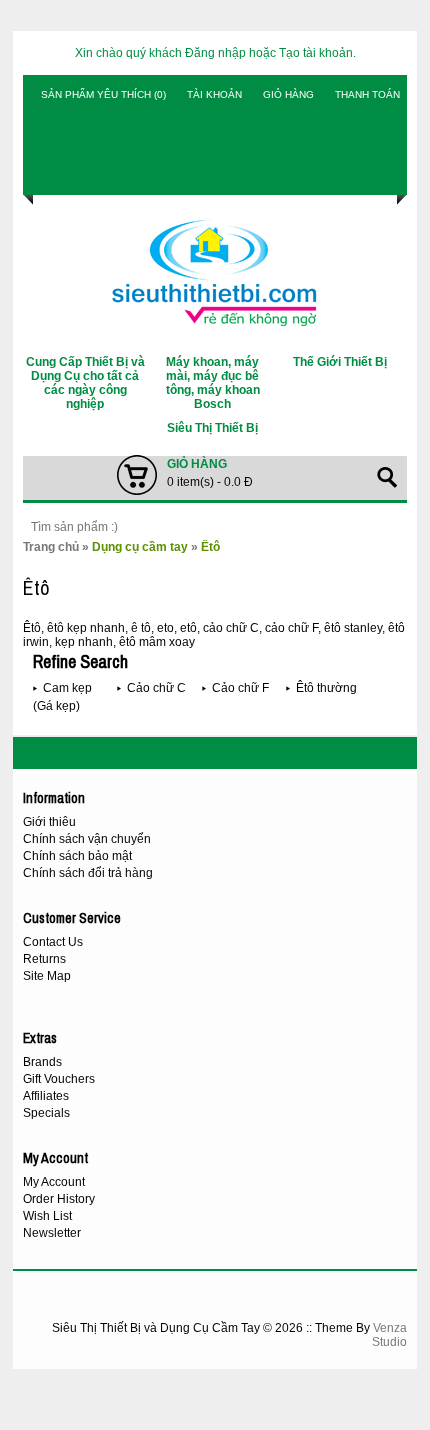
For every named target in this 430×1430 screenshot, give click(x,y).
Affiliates (46, 1096)
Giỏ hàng (288, 94)
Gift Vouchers (59, 1079)
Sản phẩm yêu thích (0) (103, 94)
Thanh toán (367, 94)
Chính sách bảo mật (77, 856)
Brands (42, 1062)
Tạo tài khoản (316, 53)
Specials (46, 1113)
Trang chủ (51, 547)
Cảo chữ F (240, 688)
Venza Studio (389, 1335)
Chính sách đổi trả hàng (88, 873)
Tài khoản (214, 94)
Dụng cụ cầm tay (140, 547)
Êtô (210, 547)
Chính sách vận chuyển (87, 839)
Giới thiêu (49, 822)
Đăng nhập (215, 53)
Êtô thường (326, 688)
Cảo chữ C (156, 688)
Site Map (47, 976)
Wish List (47, 1216)
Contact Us (53, 942)
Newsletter (52, 1233)
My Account (54, 1182)
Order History (59, 1199)
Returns (44, 959)
